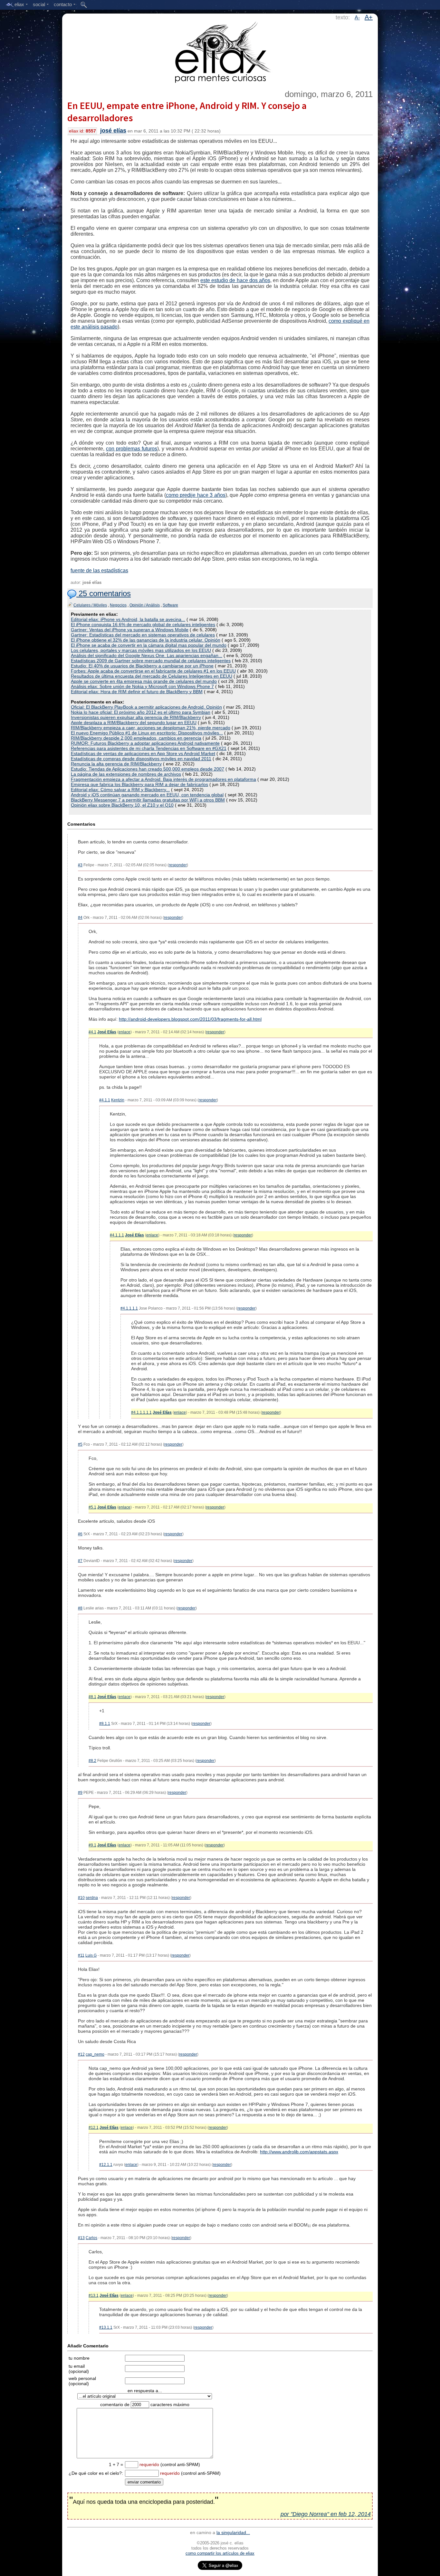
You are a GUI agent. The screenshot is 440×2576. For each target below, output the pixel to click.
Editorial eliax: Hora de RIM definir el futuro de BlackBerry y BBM (137, 692)
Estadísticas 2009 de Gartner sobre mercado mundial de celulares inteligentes (151, 661)
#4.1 (92, 1032)
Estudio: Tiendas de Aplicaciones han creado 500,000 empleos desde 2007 (148, 769)
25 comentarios (104, 593)
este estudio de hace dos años (235, 280)
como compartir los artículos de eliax (220, 2553)
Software (170, 605)
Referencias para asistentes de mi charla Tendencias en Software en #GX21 (149, 748)
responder (178, 865)
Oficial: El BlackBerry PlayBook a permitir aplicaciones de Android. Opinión (146, 707)
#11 (81, 1955)
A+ (369, 17)
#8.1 (92, 1697)
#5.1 (92, 1507)
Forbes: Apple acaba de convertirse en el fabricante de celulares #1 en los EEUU (153, 671)
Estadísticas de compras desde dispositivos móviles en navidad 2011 (141, 759)
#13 (81, 2238)
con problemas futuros (132, 449)
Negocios (118, 605)
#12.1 (94, 2128)
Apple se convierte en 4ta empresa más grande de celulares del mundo (144, 681)
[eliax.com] (220, 51)
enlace (124, 1032)
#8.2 (92, 1761)
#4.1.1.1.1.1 (141, 1412)
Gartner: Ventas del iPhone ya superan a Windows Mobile (130, 630)
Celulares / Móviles (90, 605)
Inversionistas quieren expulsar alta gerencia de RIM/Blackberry (136, 717)
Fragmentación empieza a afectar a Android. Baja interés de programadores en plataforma (163, 779)
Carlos (91, 2238)
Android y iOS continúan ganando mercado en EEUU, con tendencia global (147, 795)
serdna (92, 1898)
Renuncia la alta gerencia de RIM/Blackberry (116, 764)
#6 (80, 1534)
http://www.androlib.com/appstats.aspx (299, 2152)
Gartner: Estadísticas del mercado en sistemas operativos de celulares (143, 635)
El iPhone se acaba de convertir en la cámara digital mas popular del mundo (149, 645)
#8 (80, 1608)
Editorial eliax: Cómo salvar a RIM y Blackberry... (120, 790)
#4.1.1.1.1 (129, 1308)
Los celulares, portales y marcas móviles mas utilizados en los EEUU (141, 650)
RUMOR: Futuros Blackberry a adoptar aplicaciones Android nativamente (145, 743)
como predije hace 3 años (196, 495)
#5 (80, 1444)
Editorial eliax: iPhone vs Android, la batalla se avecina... (128, 619)
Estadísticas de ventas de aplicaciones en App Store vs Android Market (143, 753)
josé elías (113, 131)
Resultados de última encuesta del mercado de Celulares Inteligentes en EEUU (152, 676)
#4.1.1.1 (117, 1235)
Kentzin (118, 1100)
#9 (80, 1793)
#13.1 (94, 2296)
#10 (81, 1898)
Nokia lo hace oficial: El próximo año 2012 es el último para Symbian (141, 712)
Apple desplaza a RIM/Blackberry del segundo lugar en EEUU (134, 723)
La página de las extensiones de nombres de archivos (126, 774)
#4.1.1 (105, 1100)
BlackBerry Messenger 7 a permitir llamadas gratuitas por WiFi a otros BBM (148, 800)
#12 (81, 2054)
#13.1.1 (106, 2327)
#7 (80, 1561)
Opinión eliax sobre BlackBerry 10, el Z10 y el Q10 (122, 805)
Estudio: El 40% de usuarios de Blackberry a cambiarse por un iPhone (142, 666)
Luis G (91, 1955)
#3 (80, 865)
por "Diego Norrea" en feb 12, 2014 (326, 2514)
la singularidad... (233, 2532)
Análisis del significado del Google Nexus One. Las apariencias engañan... (147, 655)
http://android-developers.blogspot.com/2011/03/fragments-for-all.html (190, 1019)
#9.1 (92, 1845)
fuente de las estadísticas (99, 570)
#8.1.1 (105, 1724)
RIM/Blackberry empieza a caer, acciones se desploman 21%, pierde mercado (151, 728)
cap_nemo (95, 2054)
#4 (80, 918)
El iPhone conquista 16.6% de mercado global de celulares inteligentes (143, 624)
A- (357, 18)
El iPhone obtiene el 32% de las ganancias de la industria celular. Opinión (146, 640)
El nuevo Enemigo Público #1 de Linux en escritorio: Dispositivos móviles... (147, 733)
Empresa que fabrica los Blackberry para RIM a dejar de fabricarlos (139, 784)
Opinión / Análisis (145, 605)
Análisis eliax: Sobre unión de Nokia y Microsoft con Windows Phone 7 (142, 686)
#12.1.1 (106, 2165)
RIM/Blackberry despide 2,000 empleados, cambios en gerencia (136, 738)
